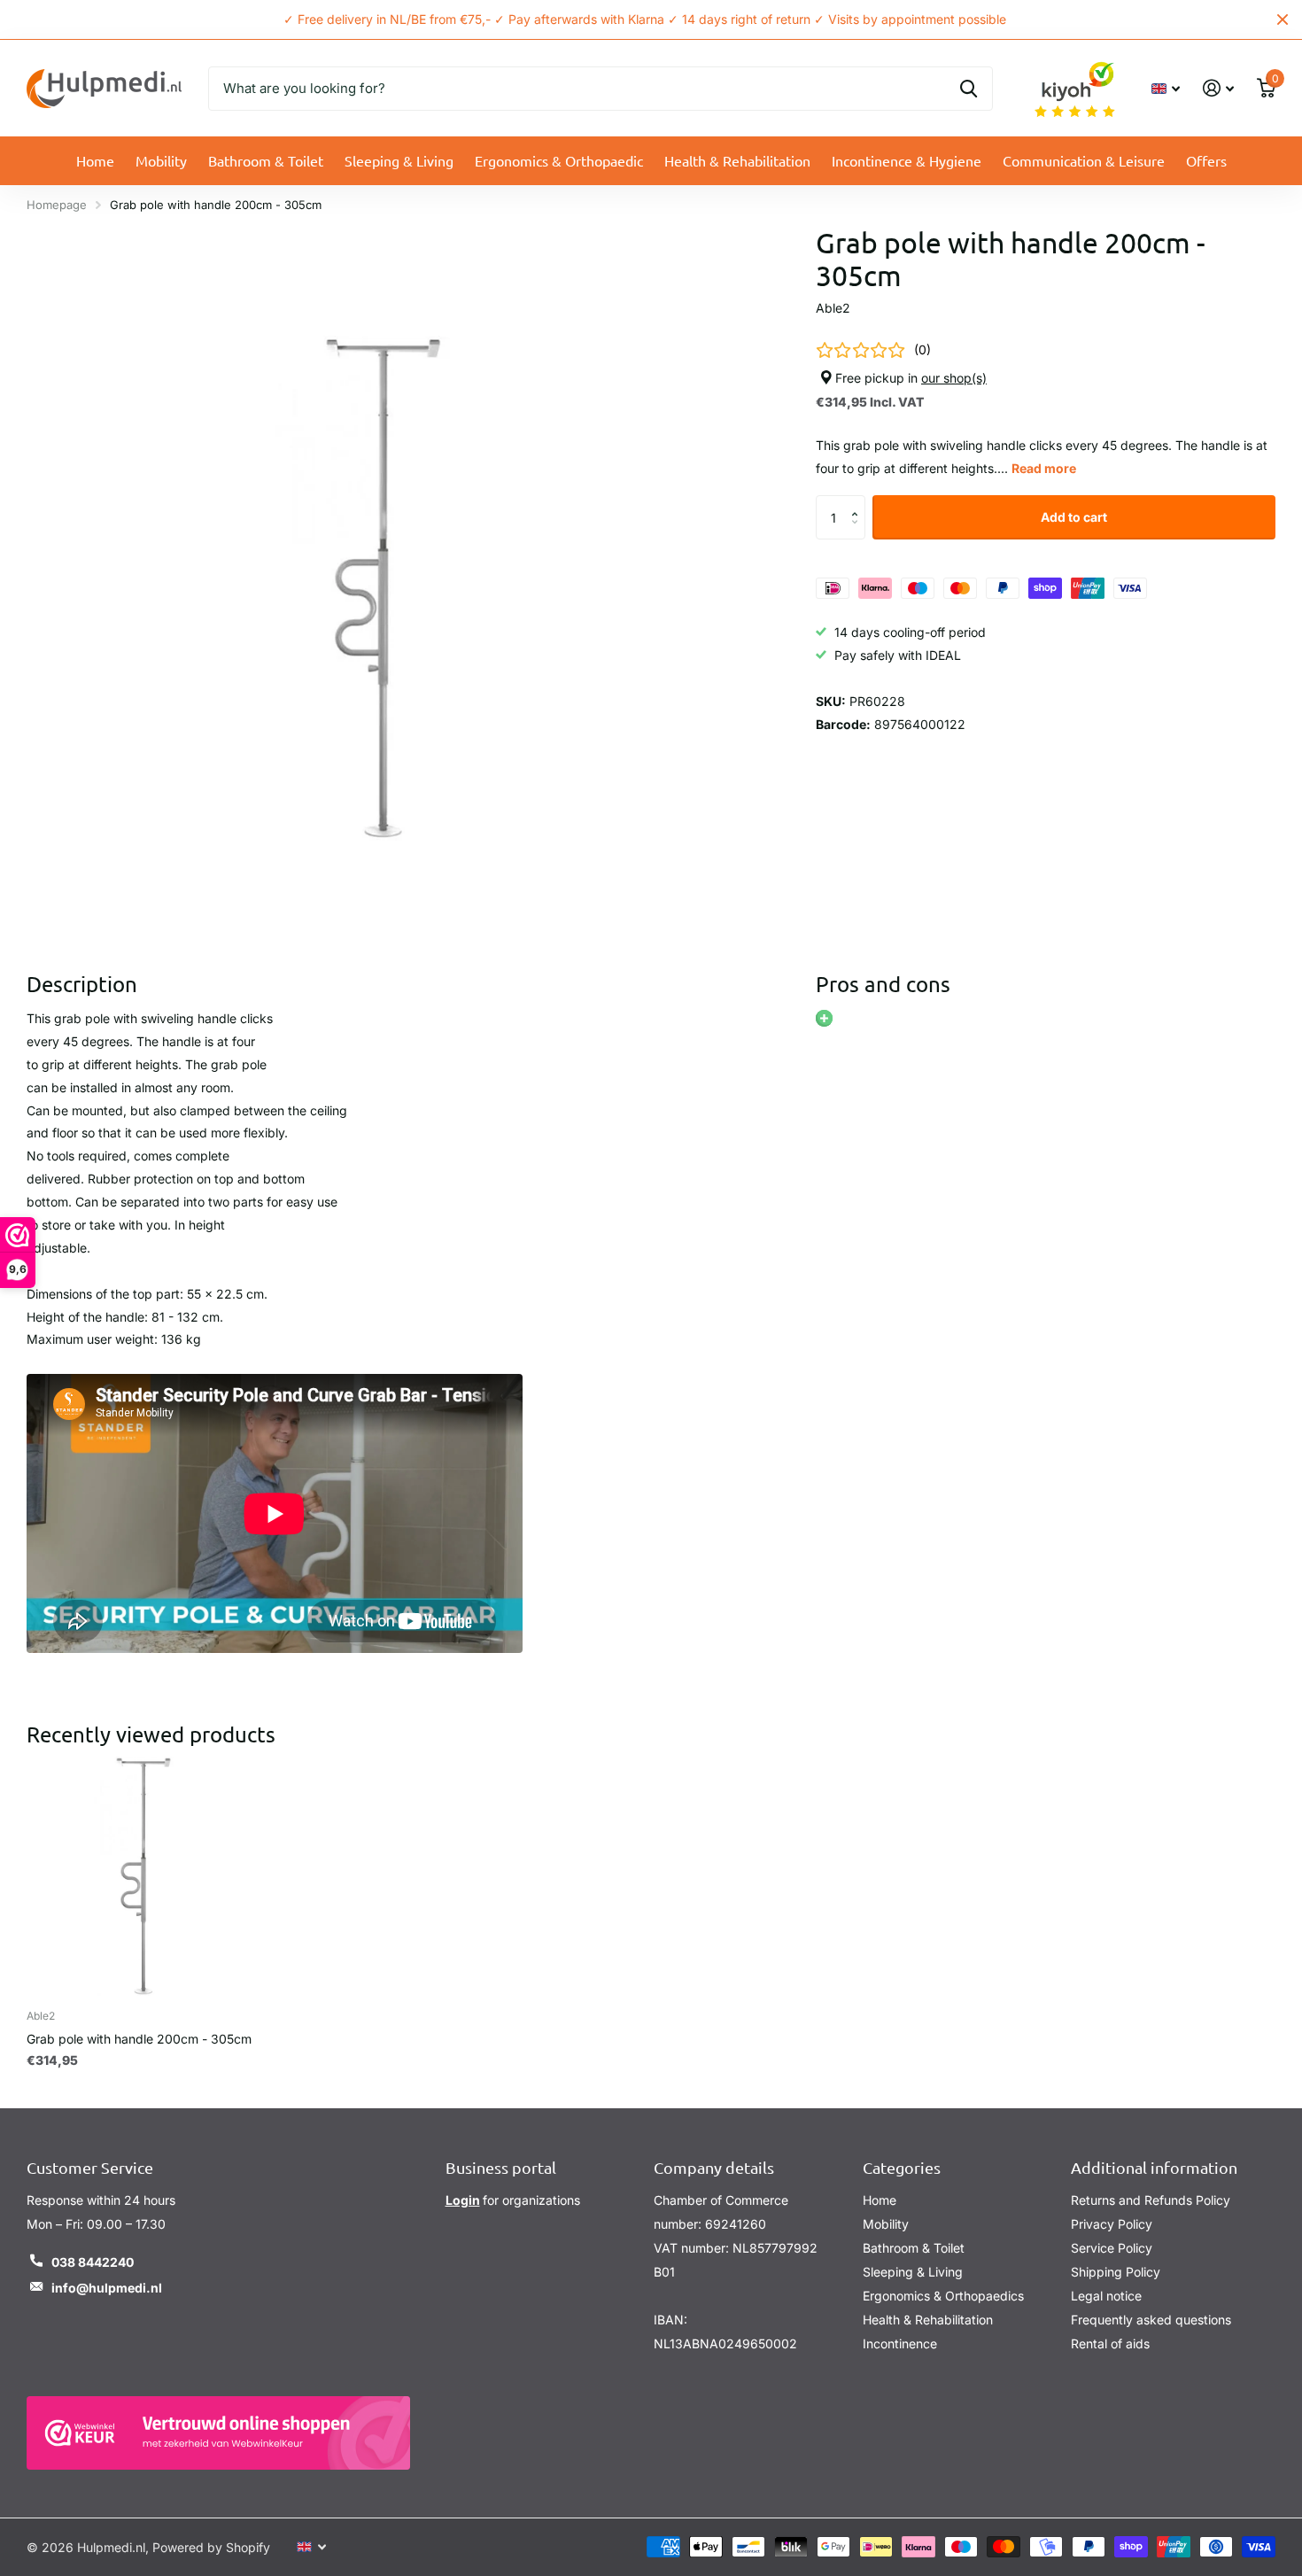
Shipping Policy (1116, 2272)
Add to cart (1074, 517)
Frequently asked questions (1151, 2320)
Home (95, 160)
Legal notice (1106, 2296)
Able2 (833, 308)
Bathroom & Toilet (266, 160)
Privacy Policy (1112, 2224)
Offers (1206, 160)
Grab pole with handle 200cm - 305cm (139, 2039)
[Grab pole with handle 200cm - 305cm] (146, 1876)
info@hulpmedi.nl (107, 2288)
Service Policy (1112, 2248)
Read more (1044, 469)
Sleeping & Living (399, 160)
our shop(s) (954, 378)
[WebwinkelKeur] (218, 2433)
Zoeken (969, 89)
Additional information (1154, 2167)
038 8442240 (93, 2262)
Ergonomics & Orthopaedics (943, 2296)
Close (1283, 19)
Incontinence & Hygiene (907, 160)
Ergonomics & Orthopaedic (559, 160)
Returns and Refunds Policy (1151, 2200)
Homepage (57, 205)
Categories (902, 2167)
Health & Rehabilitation (737, 160)
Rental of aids (1110, 2343)
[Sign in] (1218, 88)
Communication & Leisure (1084, 160)
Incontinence (900, 2343)
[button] (859, 503)
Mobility (161, 160)
